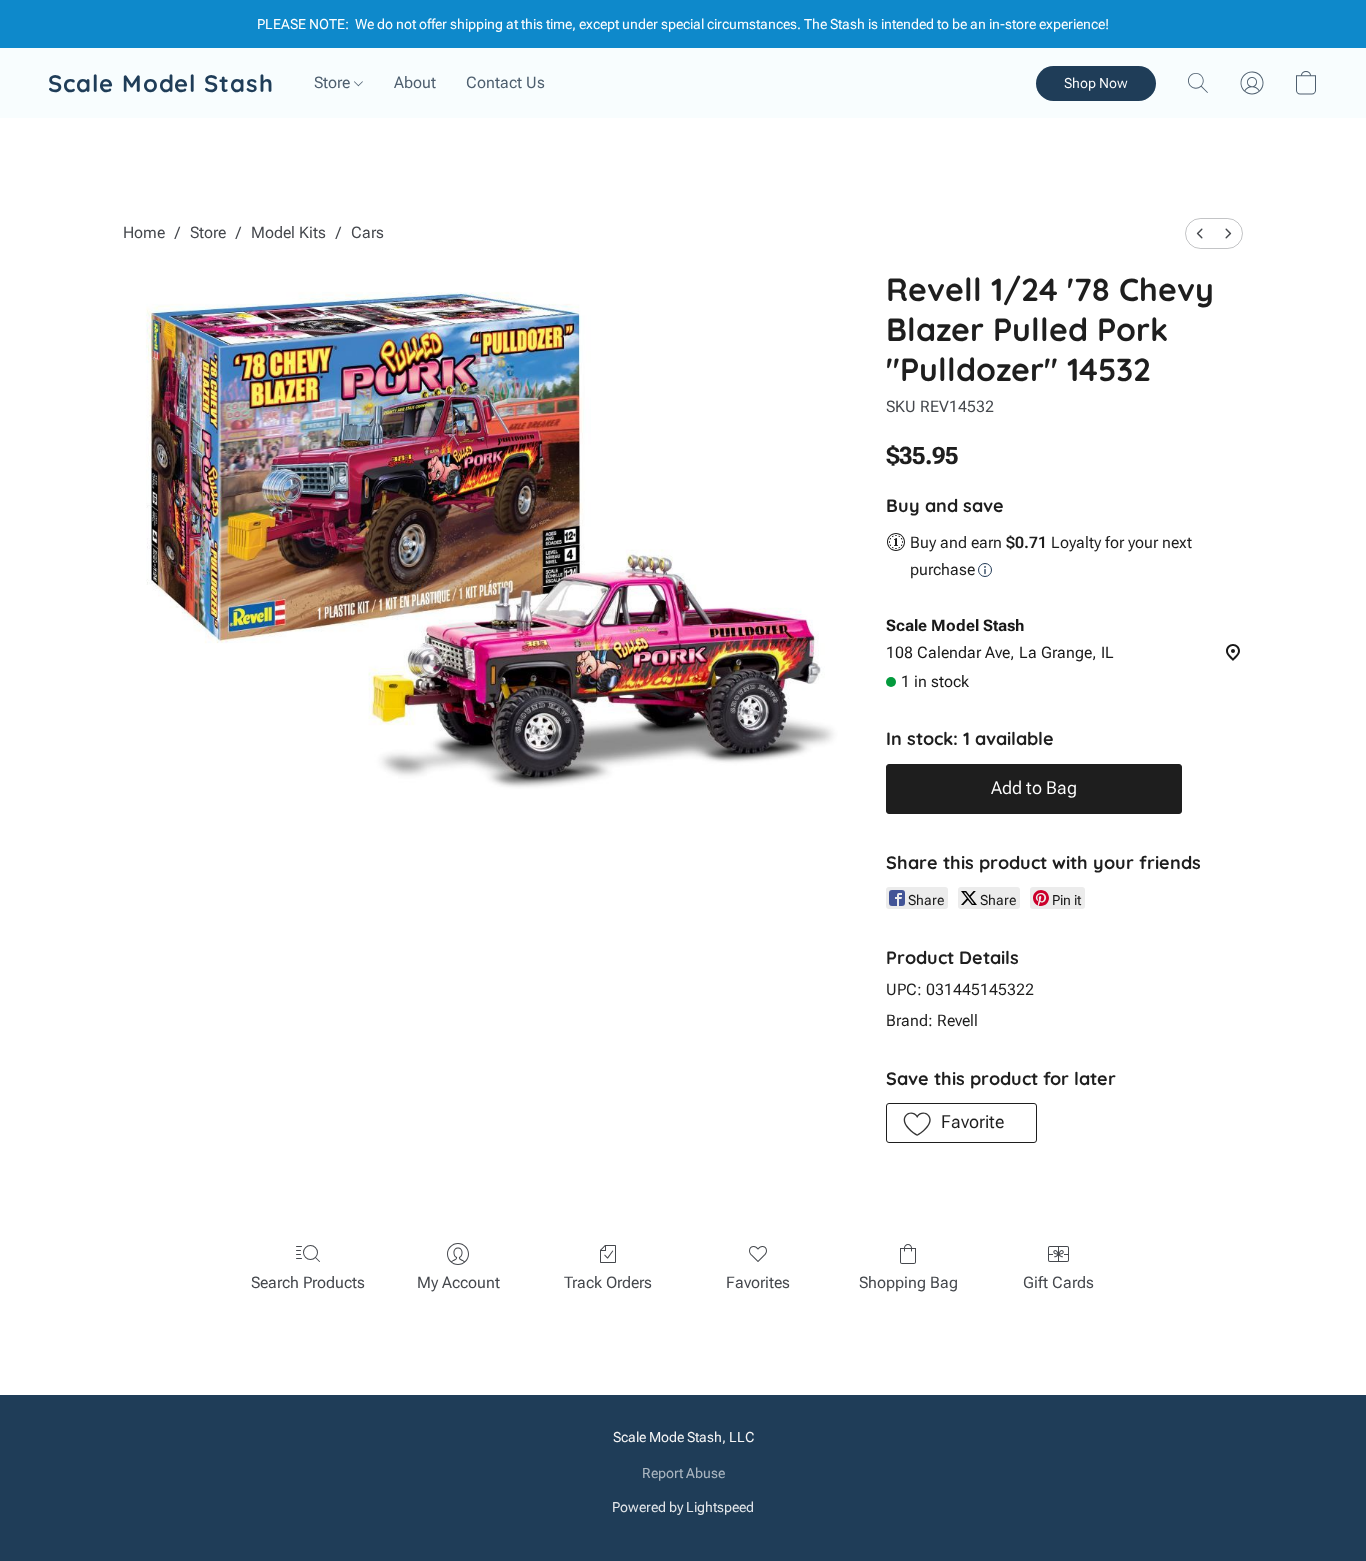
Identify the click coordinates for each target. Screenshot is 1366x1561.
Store (334, 82)
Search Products (308, 1282)
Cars (367, 232)
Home (144, 232)
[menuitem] (1200, 233)
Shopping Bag (908, 1282)
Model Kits (288, 232)
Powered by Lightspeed (683, 1507)
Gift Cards (1058, 1282)
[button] (161, 83)
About (415, 82)
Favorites (758, 1282)
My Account (458, 1282)
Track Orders (608, 1282)
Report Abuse (683, 1473)
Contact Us (505, 82)
